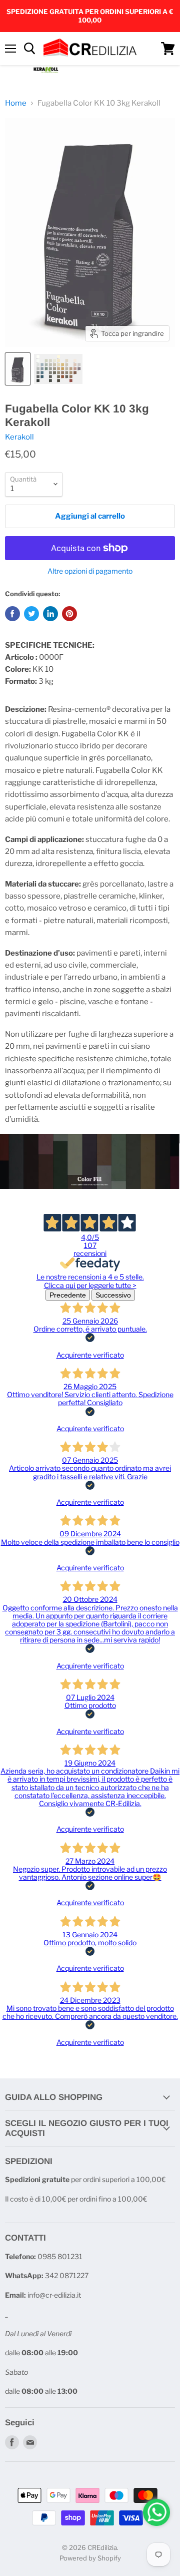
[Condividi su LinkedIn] (50, 614)
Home (16, 103)
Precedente (68, 1295)
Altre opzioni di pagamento (90, 571)
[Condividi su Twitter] (31, 614)
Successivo (113, 1295)
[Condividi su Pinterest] (69, 614)
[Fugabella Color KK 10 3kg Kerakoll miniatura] (18, 369)
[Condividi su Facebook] (12, 614)
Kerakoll (19, 437)
